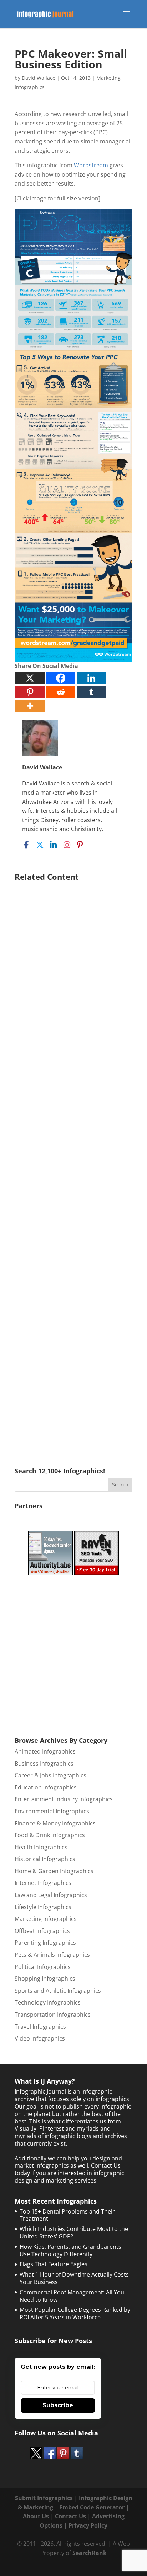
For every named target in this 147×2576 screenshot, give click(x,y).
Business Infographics (44, 1764)
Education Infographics (46, 1787)
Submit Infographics (44, 2498)
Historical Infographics (45, 1859)
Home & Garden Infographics (54, 1871)
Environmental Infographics (52, 1811)
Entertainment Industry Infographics (64, 1799)
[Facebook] (61, 678)
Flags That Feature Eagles (54, 2264)
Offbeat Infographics (42, 1931)
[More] (30, 706)
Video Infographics (40, 2038)
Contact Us (70, 2516)
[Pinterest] (30, 692)
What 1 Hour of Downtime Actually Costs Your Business (74, 2278)
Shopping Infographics (45, 1979)
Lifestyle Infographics (43, 1907)
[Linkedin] (91, 678)
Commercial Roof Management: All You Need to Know (72, 2296)
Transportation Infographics (53, 2015)
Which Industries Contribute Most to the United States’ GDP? (74, 2233)
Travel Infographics (40, 2027)
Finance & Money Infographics (55, 1823)
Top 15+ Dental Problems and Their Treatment (67, 2215)
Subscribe (58, 2405)
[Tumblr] (91, 692)
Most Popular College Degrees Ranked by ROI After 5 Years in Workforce (75, 2313)
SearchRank (90, 2553)
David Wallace (39, 78)
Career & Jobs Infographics (50, 1775)
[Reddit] (61, 692)
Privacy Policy (88, 2525)
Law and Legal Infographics (51, 1895)
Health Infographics (41, 1847)
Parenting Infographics (45, 1943)
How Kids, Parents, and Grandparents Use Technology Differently (70, 2250)
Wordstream (91, 165)
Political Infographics (43, 1967)
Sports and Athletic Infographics (58, 1991)
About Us (36, 2516)
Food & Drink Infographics (50, 1835)
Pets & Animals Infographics (52, 1955)
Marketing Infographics (46, 1919)
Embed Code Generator (92, 2507)
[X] (30, 678)
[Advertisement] (73, 1164)
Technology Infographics (48, 2002)
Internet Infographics (43, 1883)
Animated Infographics (45, 1751)
